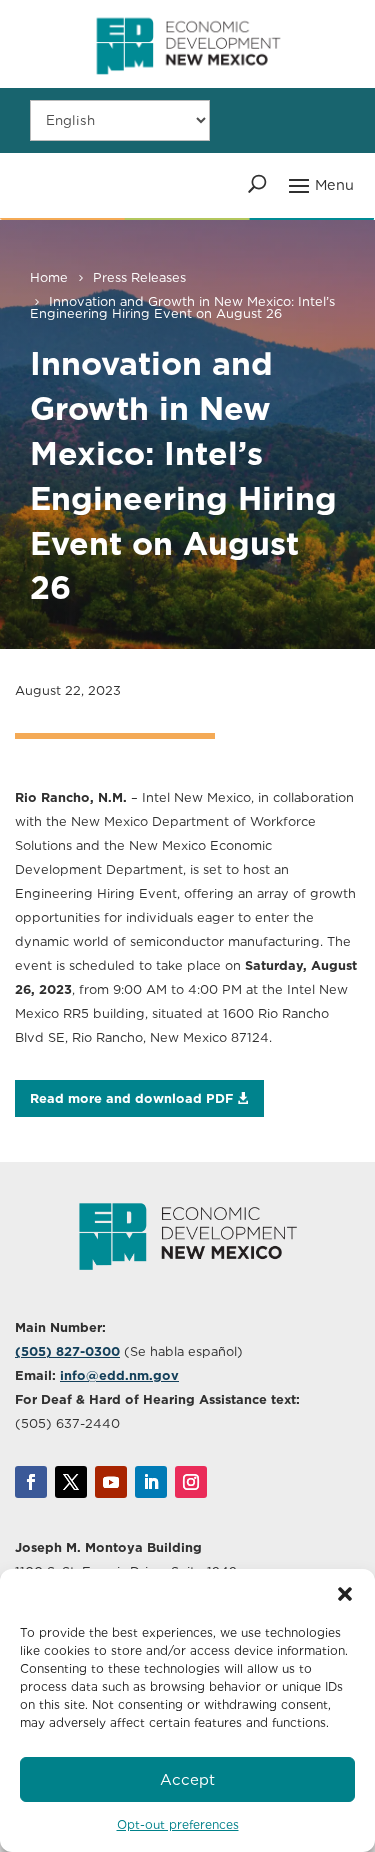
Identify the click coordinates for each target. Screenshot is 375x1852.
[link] (188, 83)
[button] (345, 1594)
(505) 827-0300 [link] (67, 1351)
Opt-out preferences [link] (178, 1824)
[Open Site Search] (257, 184)
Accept (187, 1780)
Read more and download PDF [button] (131, 1098)
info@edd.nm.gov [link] (119, 1375)
